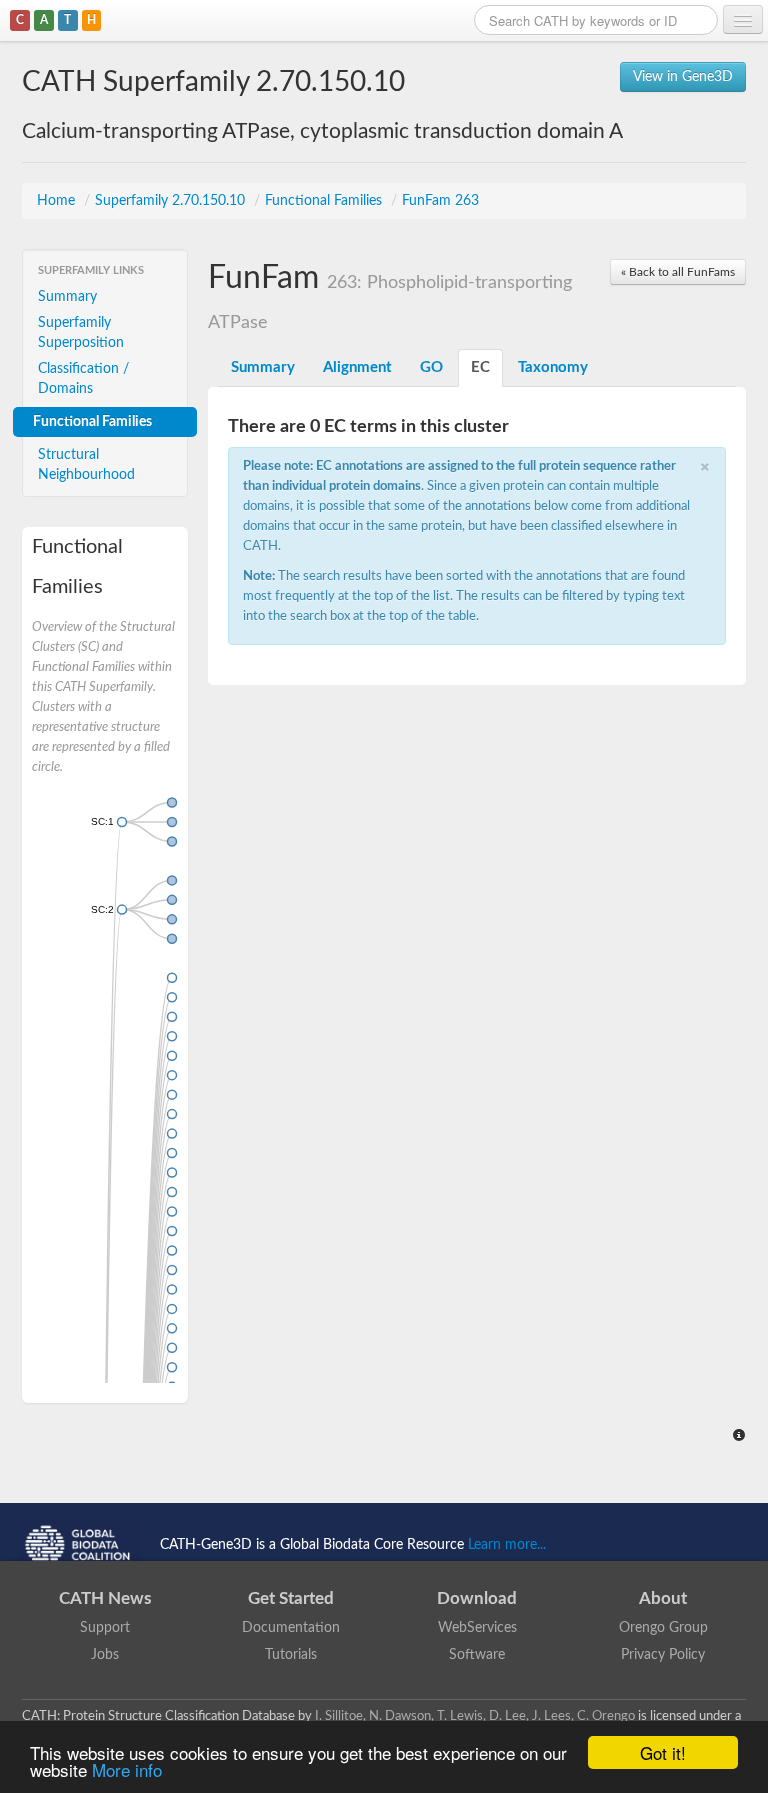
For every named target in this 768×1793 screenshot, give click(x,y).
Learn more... (507, 1545)
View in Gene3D (683, 77)
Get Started (291, 1598)
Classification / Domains (83, 379)
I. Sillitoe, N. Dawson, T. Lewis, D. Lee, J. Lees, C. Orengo (475, 1716)
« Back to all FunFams (678, 272)
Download (477, 1598)
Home (58, 201)
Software (477, 1655)
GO (431, 367)
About (663, 1598)
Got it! (663, 1752)
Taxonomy (553, 367)
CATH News (105, 1598)
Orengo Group (663, 1628)
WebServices (477, 1628)
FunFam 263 (440, 201)
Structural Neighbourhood (86, 465)
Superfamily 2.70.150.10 (172, 201)
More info (127, 1769)
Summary (67, 297)
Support (105, 1628)
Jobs (105, 1655)
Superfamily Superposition (81, 333)
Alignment (357, 367)
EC (480, 367)
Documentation (291, 1628)
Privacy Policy (663, 1655)
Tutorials (291, 1655)
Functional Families (325, 201)
